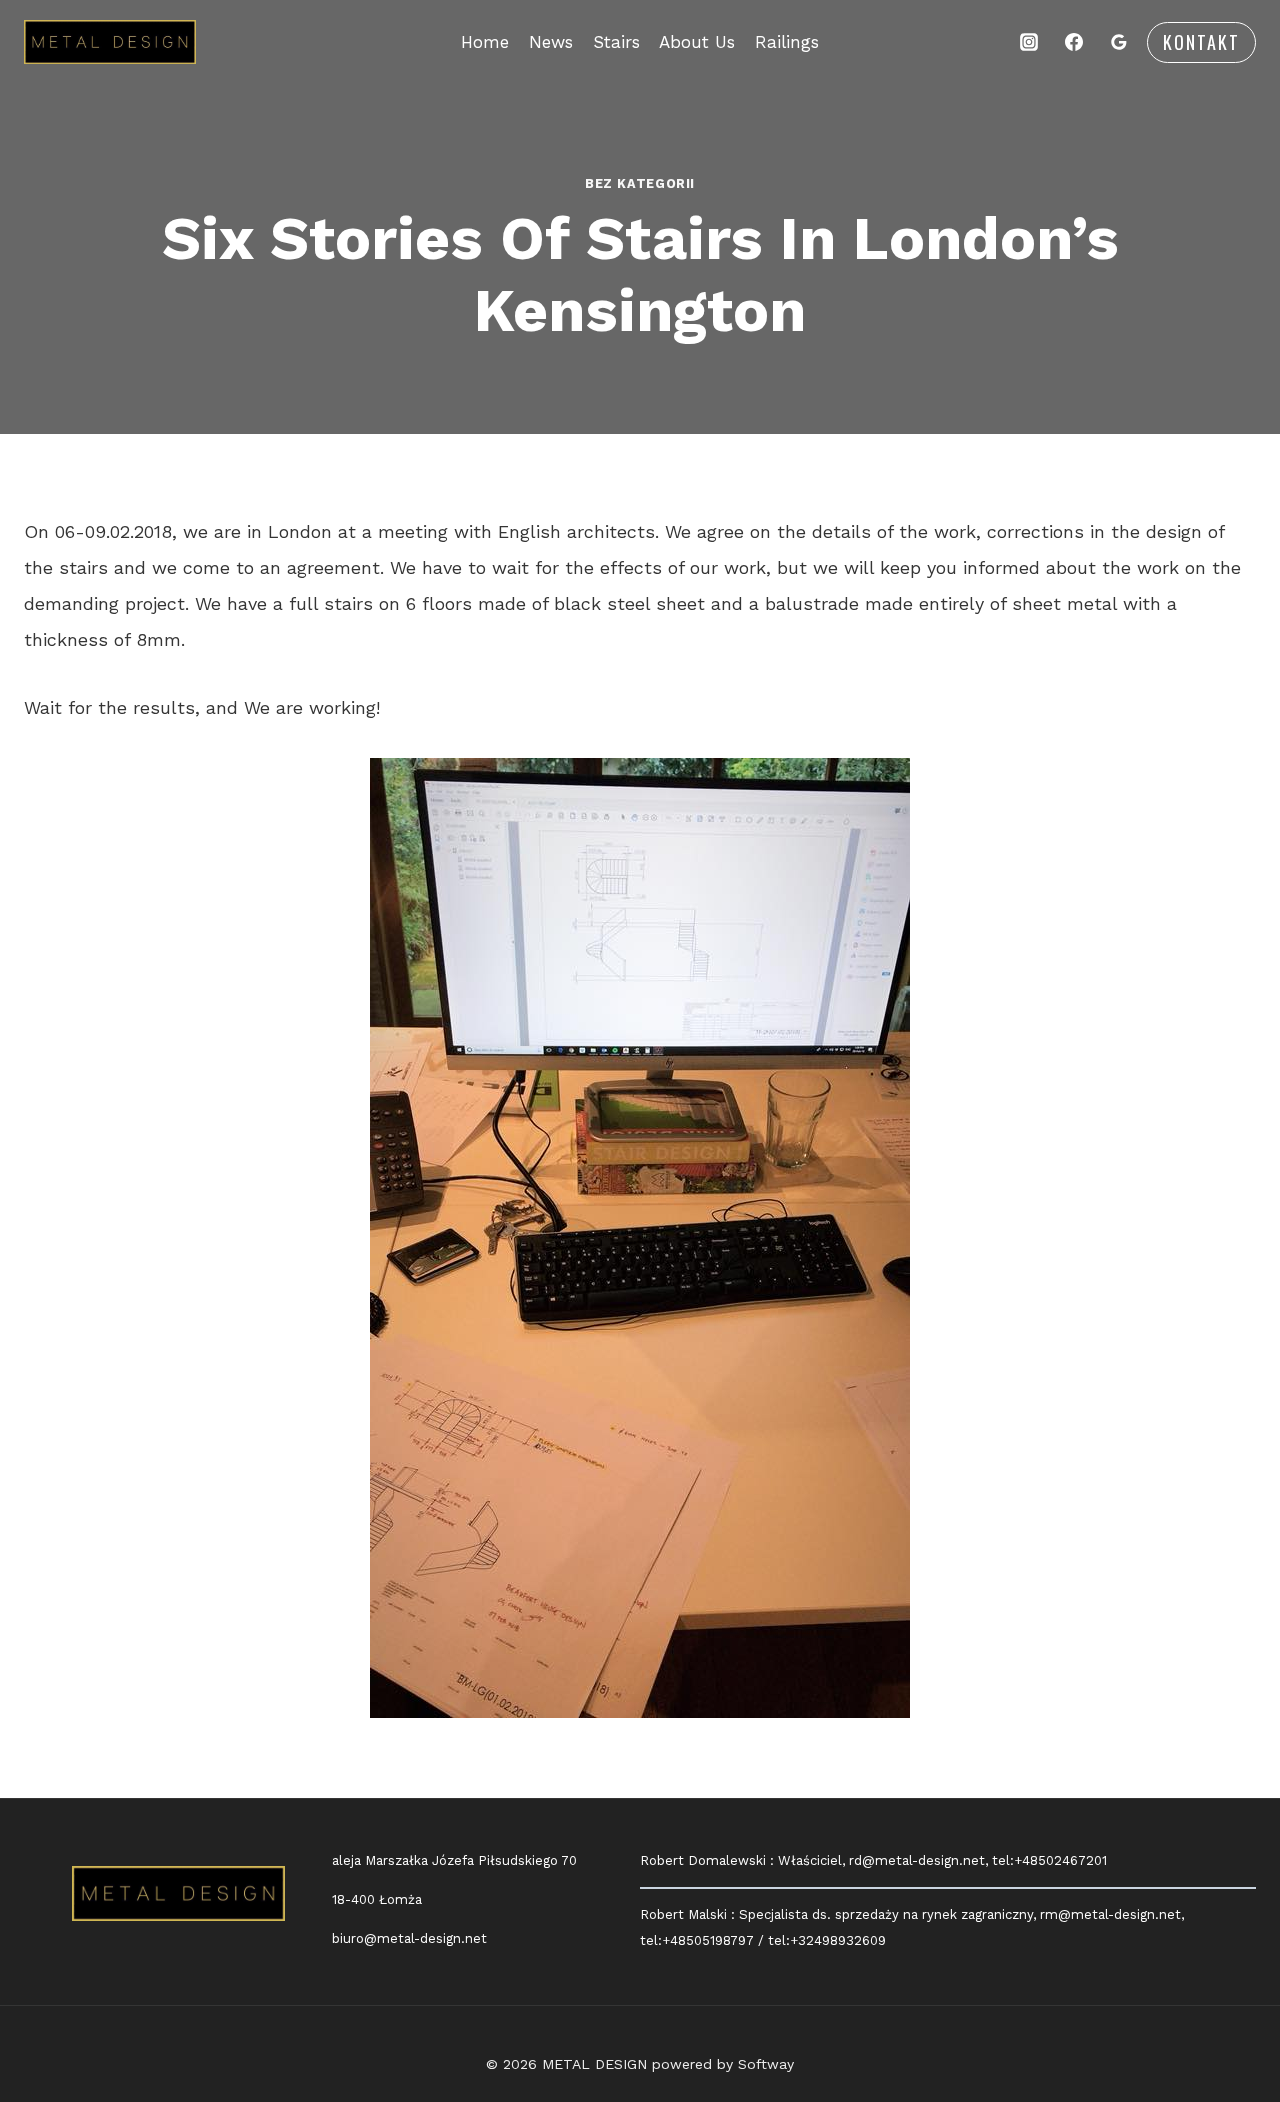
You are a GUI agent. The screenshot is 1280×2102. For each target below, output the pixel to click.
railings (787, 42)
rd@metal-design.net (917, 1860)
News (551, 42)
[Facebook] (1074, 42)
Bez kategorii (640, 183)
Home (485, 42)
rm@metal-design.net (1110, 1914)
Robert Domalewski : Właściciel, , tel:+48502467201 (873, 1860)
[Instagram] (1029, 42)
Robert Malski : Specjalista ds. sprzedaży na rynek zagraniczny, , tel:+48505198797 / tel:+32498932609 (912, 1927)
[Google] (1119, 42)
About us (697, 42)
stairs (616, 42)
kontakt (1201, 42)
